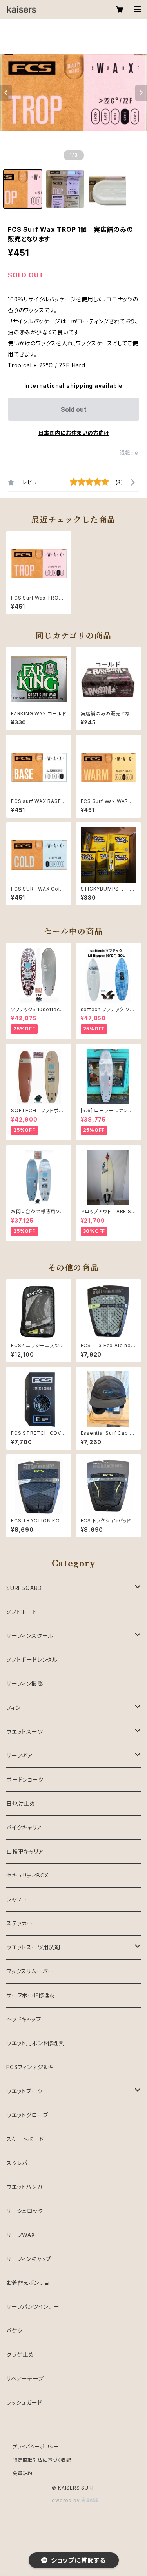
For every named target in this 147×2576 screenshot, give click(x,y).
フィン (13, 1708)
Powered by (65, 2500)
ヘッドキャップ (24, 2019)
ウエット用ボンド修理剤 (36, 2043)
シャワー (17, 1899)
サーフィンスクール (30, 1636)
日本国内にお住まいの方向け (74, 433)
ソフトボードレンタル (32, 1660)
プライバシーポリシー (36, 2447)
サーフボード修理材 (31, 1995)
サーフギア (20, 1756)
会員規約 (23, 2473)
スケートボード (25, 2139)
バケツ (14, 2331)
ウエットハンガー (27, 2187)
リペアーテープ (25, 2379)
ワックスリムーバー (30, 1971)
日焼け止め (21, 1803)
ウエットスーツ (25, 1732)
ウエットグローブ (27, 2115)
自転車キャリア (25, 1851)
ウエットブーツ (24, 2091)
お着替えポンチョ (27, 2283)
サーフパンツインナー (33, 2307)
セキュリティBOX (28, 1875)
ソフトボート (22, 1612)
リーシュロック (25, 2211)
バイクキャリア (24, 1827)
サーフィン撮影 (25, 1684)
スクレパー (20, 2163)
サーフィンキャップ (29, 2259)
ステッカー (20, 1923)
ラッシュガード (24, 2403)
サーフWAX (21, 2235)
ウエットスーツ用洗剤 (33, 1947)
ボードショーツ (25, 1779)
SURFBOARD (24, 1588)
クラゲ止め (20, 2355)
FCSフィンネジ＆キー (33, 2067)
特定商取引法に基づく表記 (42, 2460)
